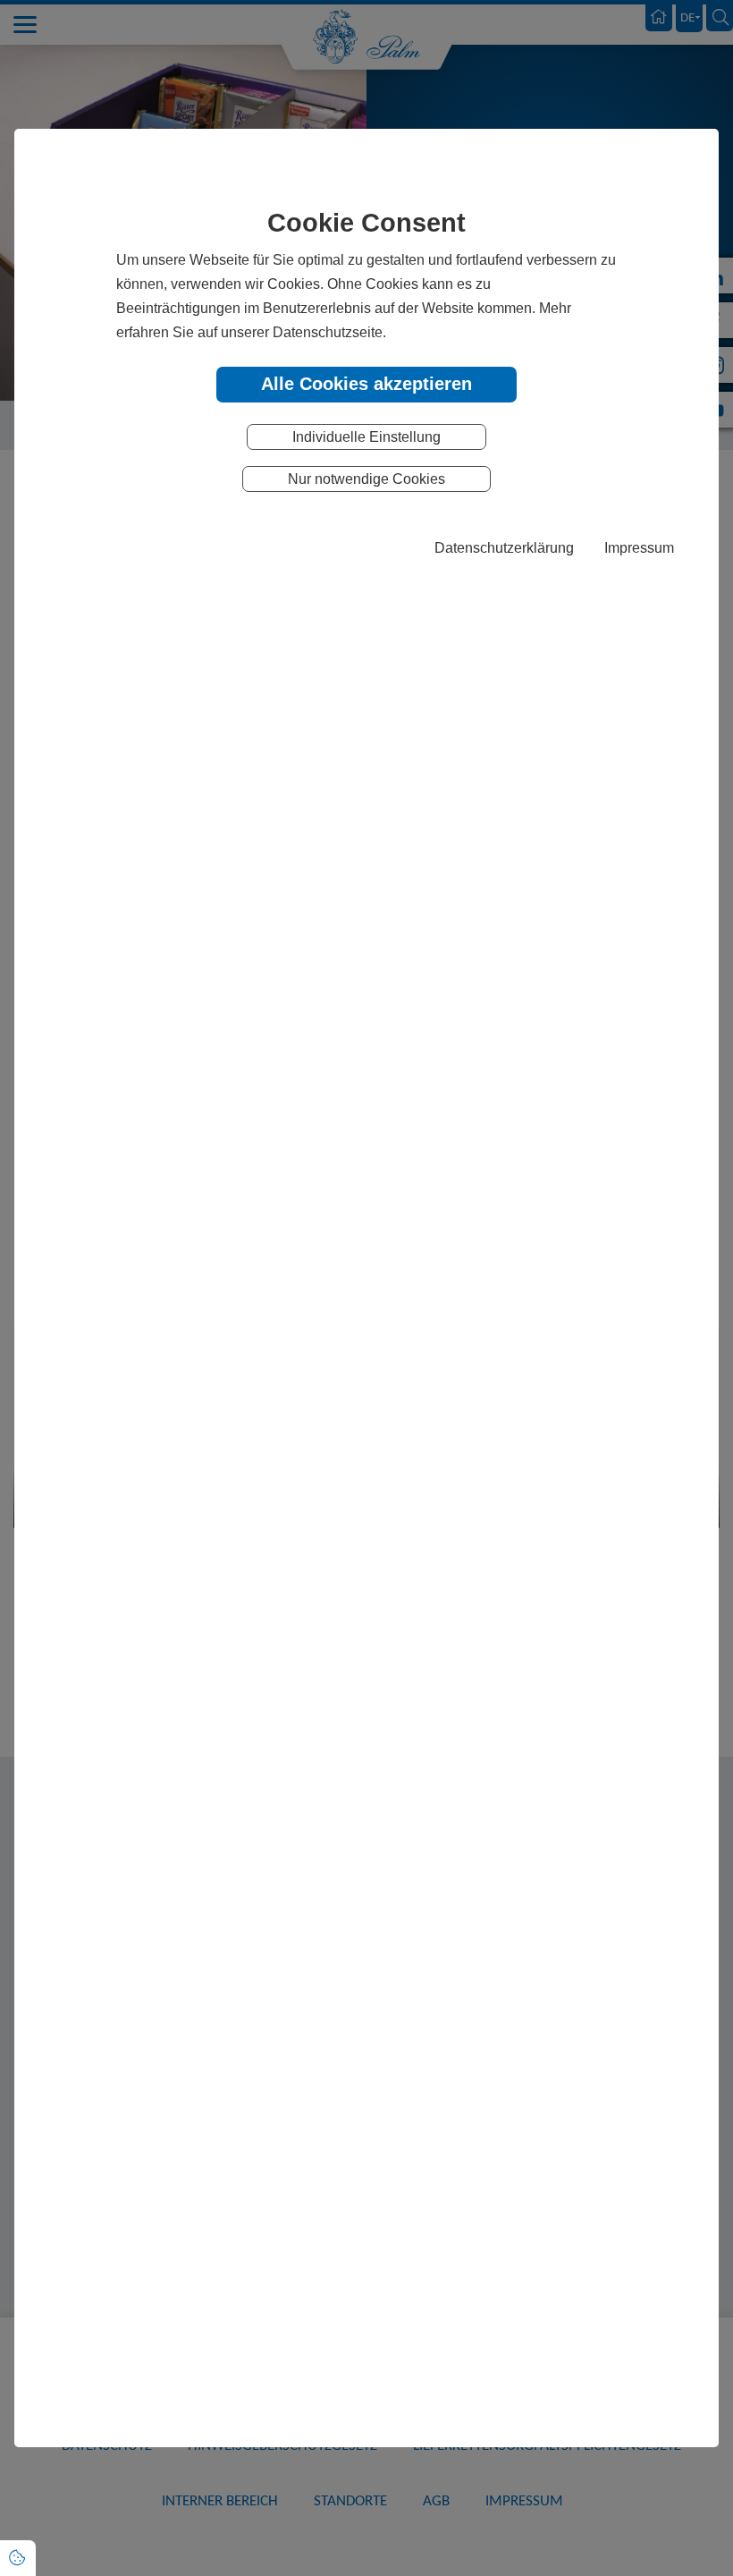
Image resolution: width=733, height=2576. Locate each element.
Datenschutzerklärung (504, 547)
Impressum (639, 547)
